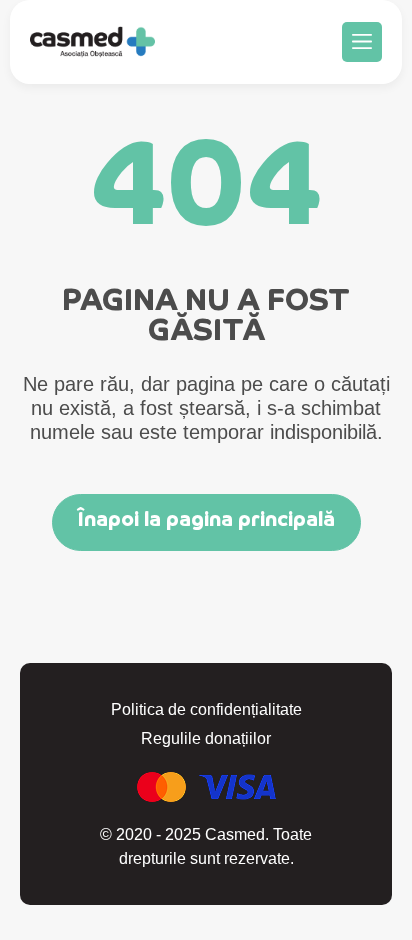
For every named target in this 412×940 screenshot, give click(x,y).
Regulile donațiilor (206, 738)
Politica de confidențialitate (206, 709)
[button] (362, 42)
